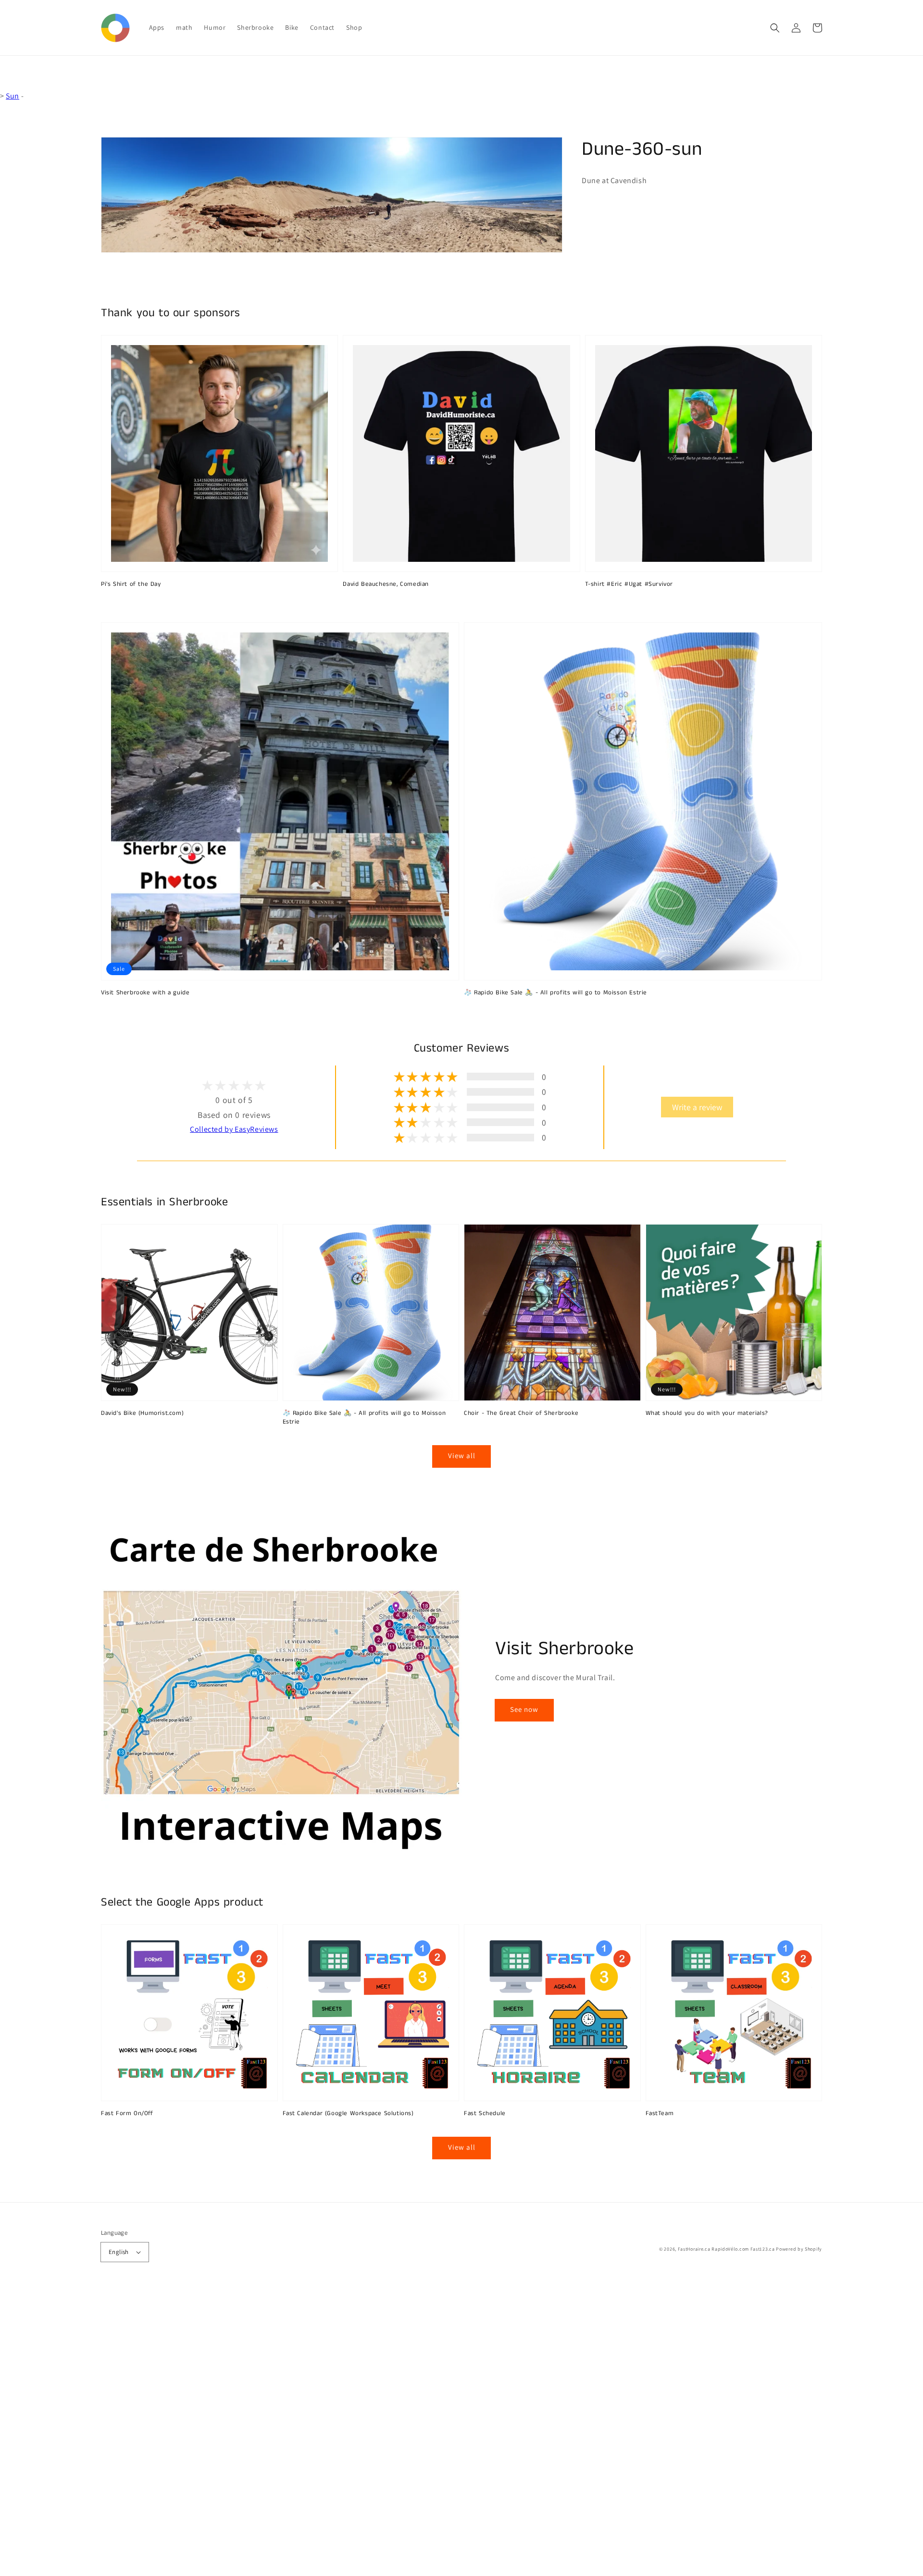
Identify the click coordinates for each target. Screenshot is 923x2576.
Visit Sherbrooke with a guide (145, 993)
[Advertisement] (288, 2432)
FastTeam (660, 2114)
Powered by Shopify (799, 2249)
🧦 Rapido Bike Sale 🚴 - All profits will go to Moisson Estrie (555, 993)
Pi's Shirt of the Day (131, 584)
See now (524, 1709)
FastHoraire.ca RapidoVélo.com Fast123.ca (726, 2249)
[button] (775, 28)
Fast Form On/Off (127, 2114)
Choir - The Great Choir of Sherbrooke (521, 1413)
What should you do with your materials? (707, 1413)
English (119, 2252)
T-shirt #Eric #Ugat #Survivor (629, 584)
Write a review (697, 1107)
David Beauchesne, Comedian (386, 584)
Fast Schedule (485, 2114)
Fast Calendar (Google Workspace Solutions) (348, 2114)
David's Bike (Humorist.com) (142, 1413)
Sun (12, 96)
